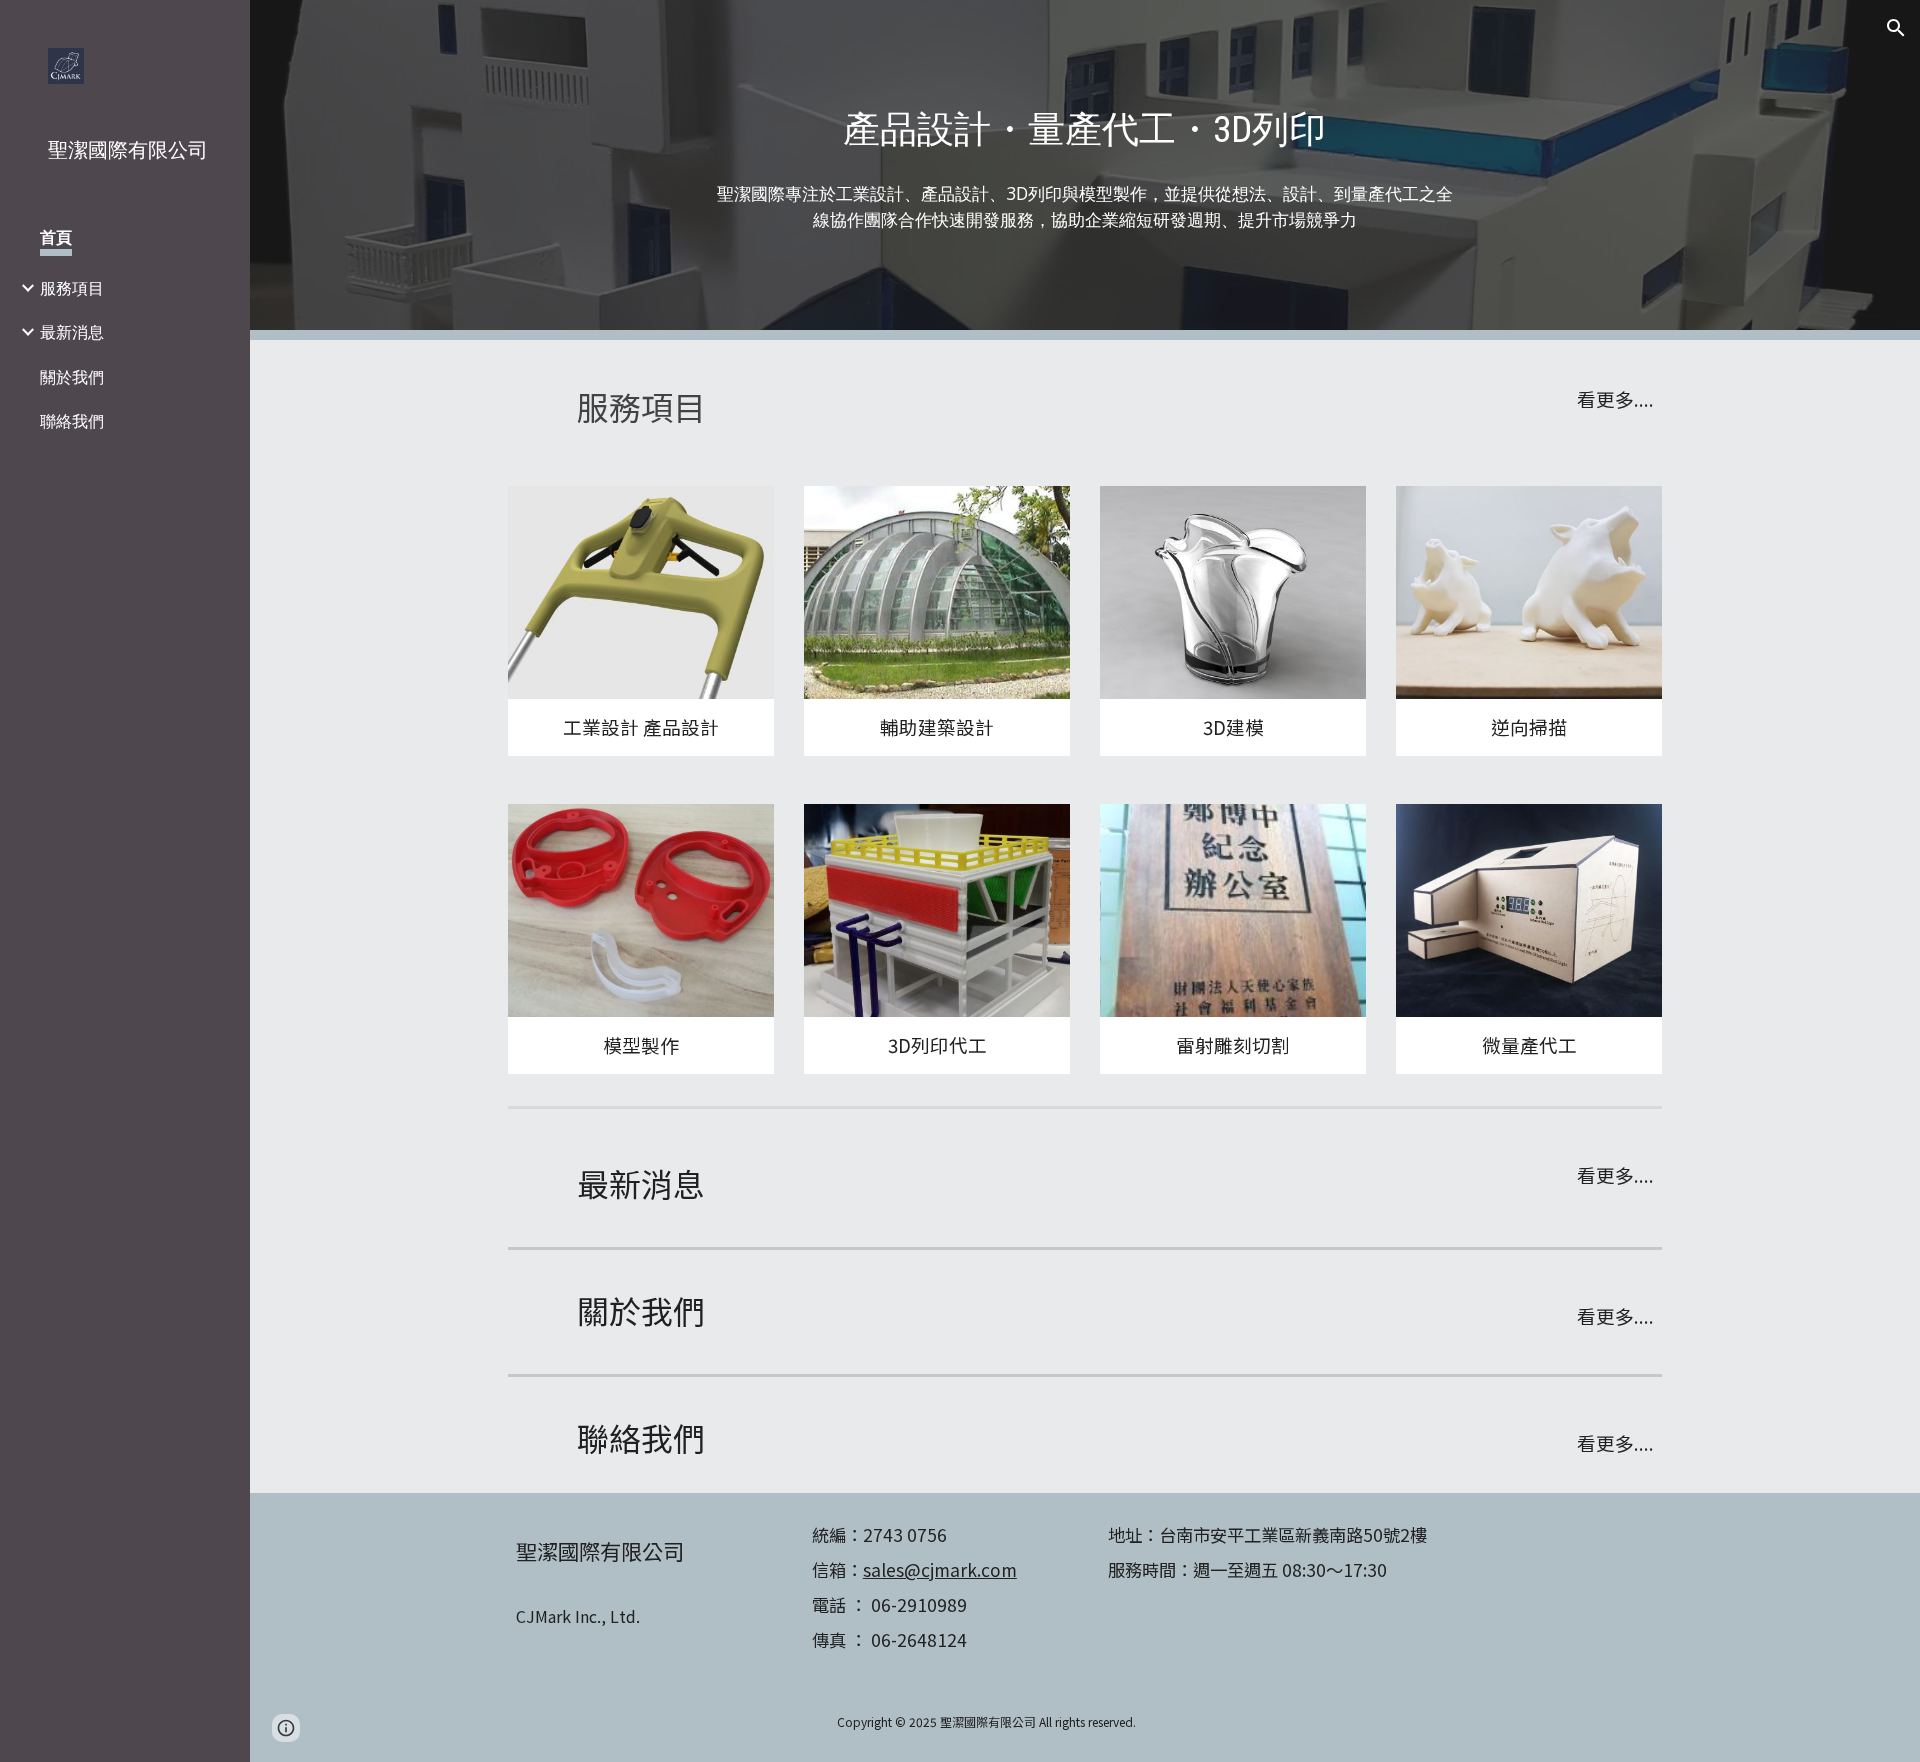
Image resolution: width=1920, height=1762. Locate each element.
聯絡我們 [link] (72, 421)
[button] (1896, 28)
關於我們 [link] (72, 377)
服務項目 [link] (72, 288)
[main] (1085, 129)
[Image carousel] (641, 592)
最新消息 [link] (72, 332)
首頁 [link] (56, 237)
